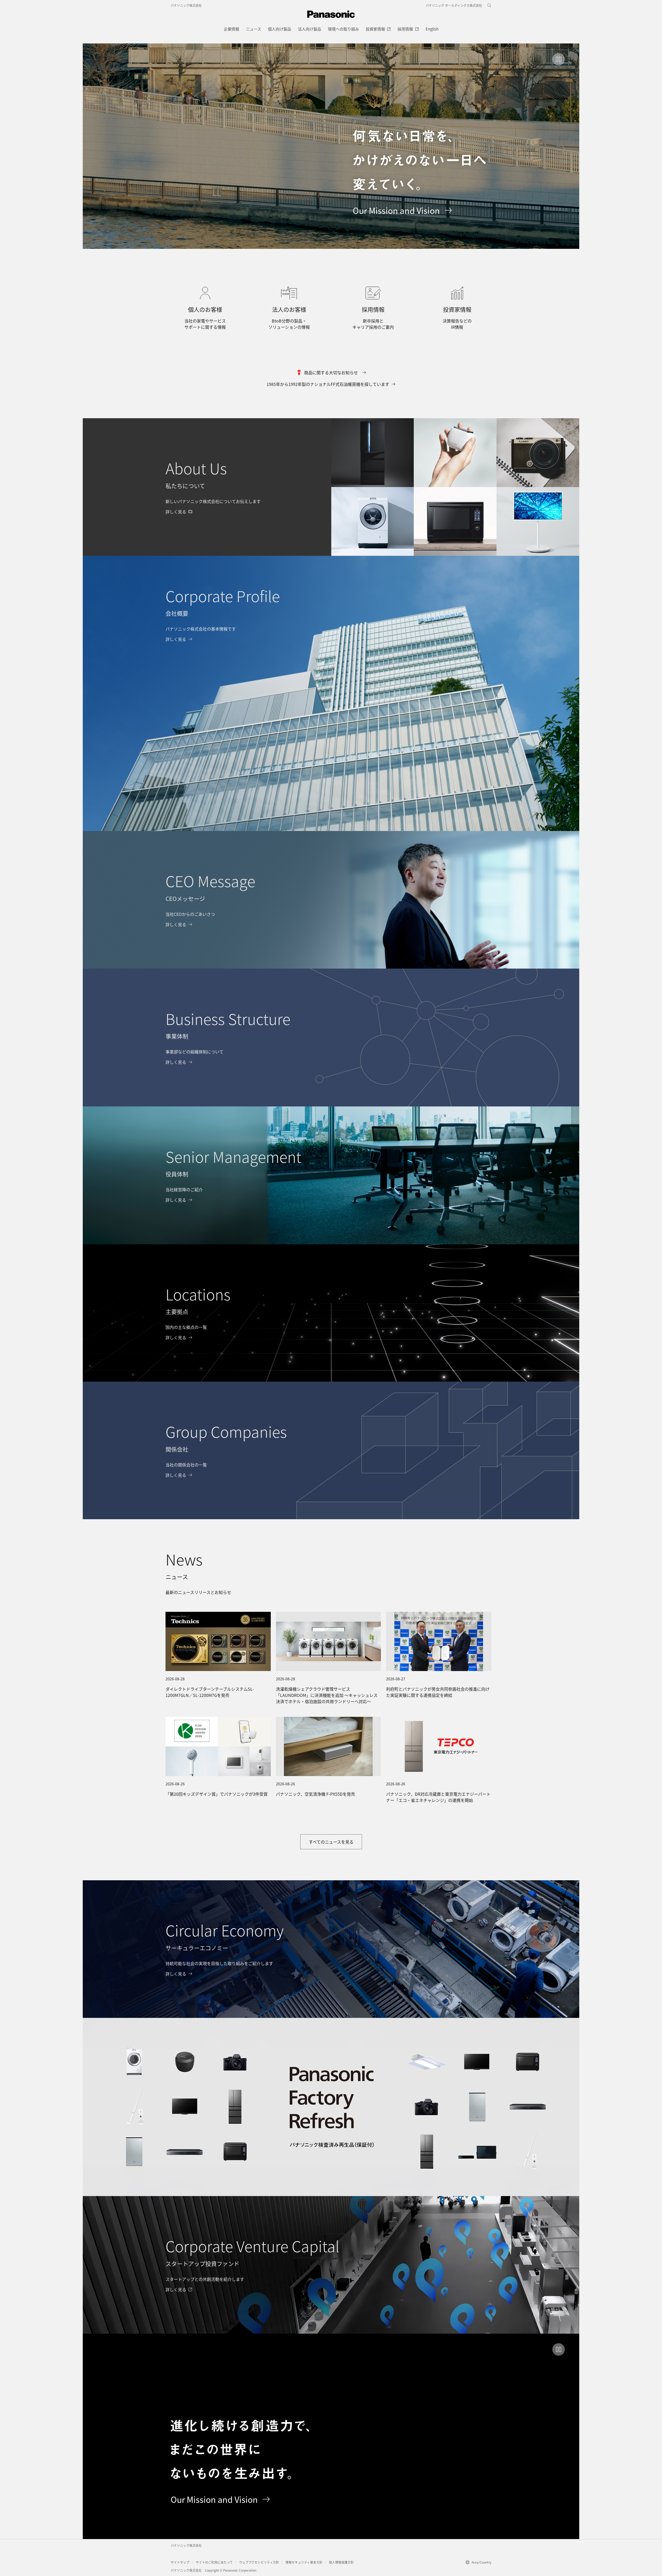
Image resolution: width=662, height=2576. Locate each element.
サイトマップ (180, 2562)
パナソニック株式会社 (186, 5)
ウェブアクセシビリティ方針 (259, 2562)
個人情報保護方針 (341, 2562)
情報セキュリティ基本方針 (304, 2562)
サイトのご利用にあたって (214, 2562)
